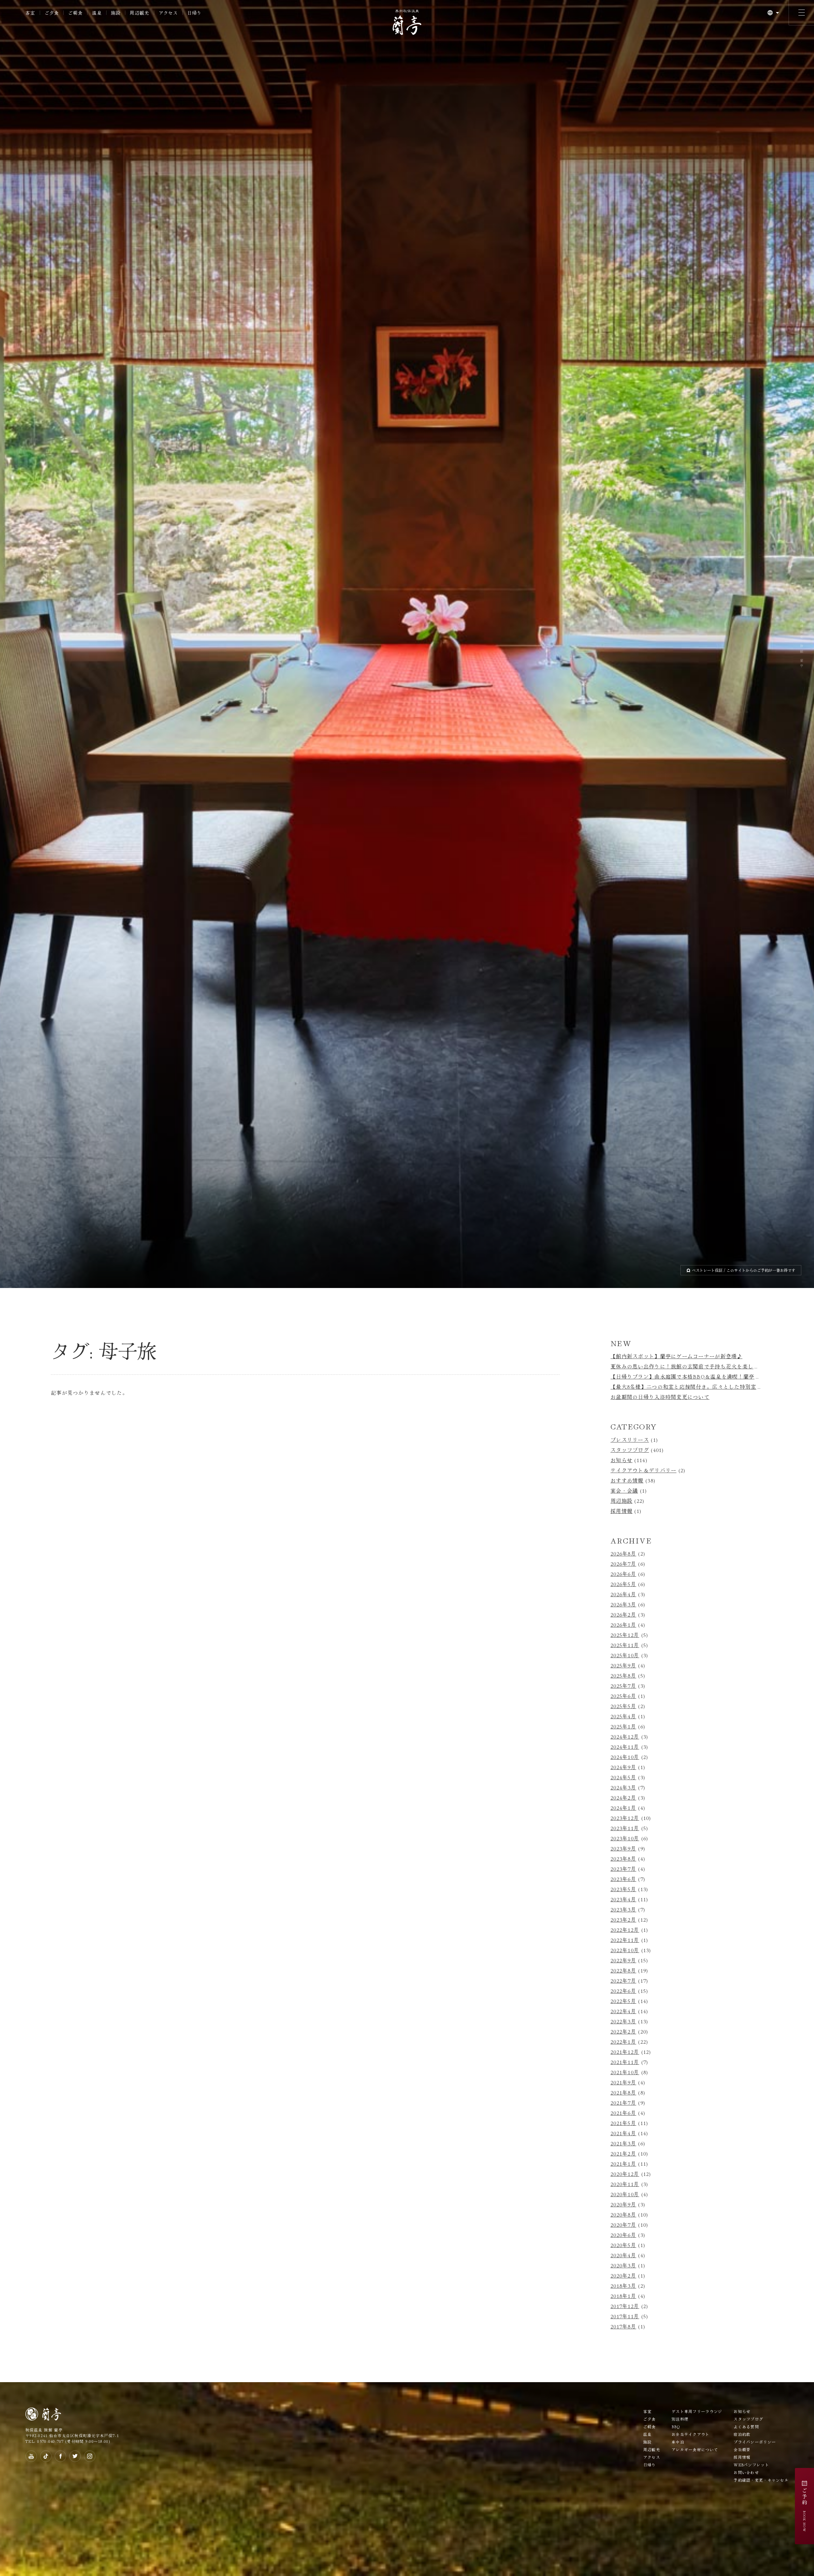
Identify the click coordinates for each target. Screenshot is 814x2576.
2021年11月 (625, 2062)
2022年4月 (623, 2011)
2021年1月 (623, 2164)
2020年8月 (623, 2214)
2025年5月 (623, 1706)
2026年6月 (623, 1574)
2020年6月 (623, 2235)
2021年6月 (623, 2113)
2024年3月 (623, 1787)
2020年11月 (625, 2184)
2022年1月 (623, 2041)
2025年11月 (625, 1645)
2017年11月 (625, 2316)
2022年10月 (625, 1950)
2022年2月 (623, 2031)
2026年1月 (623, 1625)
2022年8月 (623, 1970)
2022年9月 (623, 1960)
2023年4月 (623, 1899)
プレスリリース (630, 1440)
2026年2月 (623, 1614)
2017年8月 (623, 2326)
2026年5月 (623, 1584)
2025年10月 (625, 1655)
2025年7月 (623, 1686)
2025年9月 (623, 1665)
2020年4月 (623, 2255)
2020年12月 (625, 2174)
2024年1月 (623, 1808)
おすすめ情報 (627, 1480)
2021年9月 (623, 2082)
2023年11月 (625, 1828)
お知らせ (621, 1460)
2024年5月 (623, 1777)
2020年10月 (625, 2194)
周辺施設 (621, 1501)
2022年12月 (625, 1930)
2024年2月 (623, 1797)
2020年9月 (623, 2204)
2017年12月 (625, 2306)
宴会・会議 (624, 1490)
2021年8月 (623, 2092)
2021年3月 (623, 2143)
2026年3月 (623, 1604)
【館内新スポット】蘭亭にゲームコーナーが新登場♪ (676, 1356)
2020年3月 (623, 2265)
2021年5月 (623, 2123)
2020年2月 (623, 2275)
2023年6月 (623, 1879)
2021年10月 (625, 2072)
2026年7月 (623, 1564)
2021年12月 (625, 2052)
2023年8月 (623, 1858)
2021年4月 (623, 2133)
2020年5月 (623, 2245)
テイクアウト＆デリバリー (643, 1470)
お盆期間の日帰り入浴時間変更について (660, 1397)
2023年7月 (623, 1869)
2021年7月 (623, 2102)
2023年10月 (625, 1838)
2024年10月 (625, 1757)
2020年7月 (623, 2225)
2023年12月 (625, 1818)
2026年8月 (623, 1553)
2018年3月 (623, 2286)
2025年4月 (623, 1716)
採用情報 (621, 1511)
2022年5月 (623, 2001)
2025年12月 (625, 1635)
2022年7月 (623, 1980)
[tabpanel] (407, 644)
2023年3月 (623, 1909)
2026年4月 (623, 1594)
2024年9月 (623, 1767)
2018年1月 (623, 2296)
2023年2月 (623, 1919)
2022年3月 (623, 2021)
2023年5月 (623, 1889)
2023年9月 (623, 1848)
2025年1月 (623, 1726)
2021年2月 (623, 2153)
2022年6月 (623, 1991)
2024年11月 (625, 1747)
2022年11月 (625, 1940)
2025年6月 (623, 1696)
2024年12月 (625, 1736)
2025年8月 (623, 1675)
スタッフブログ (630, 1450)
